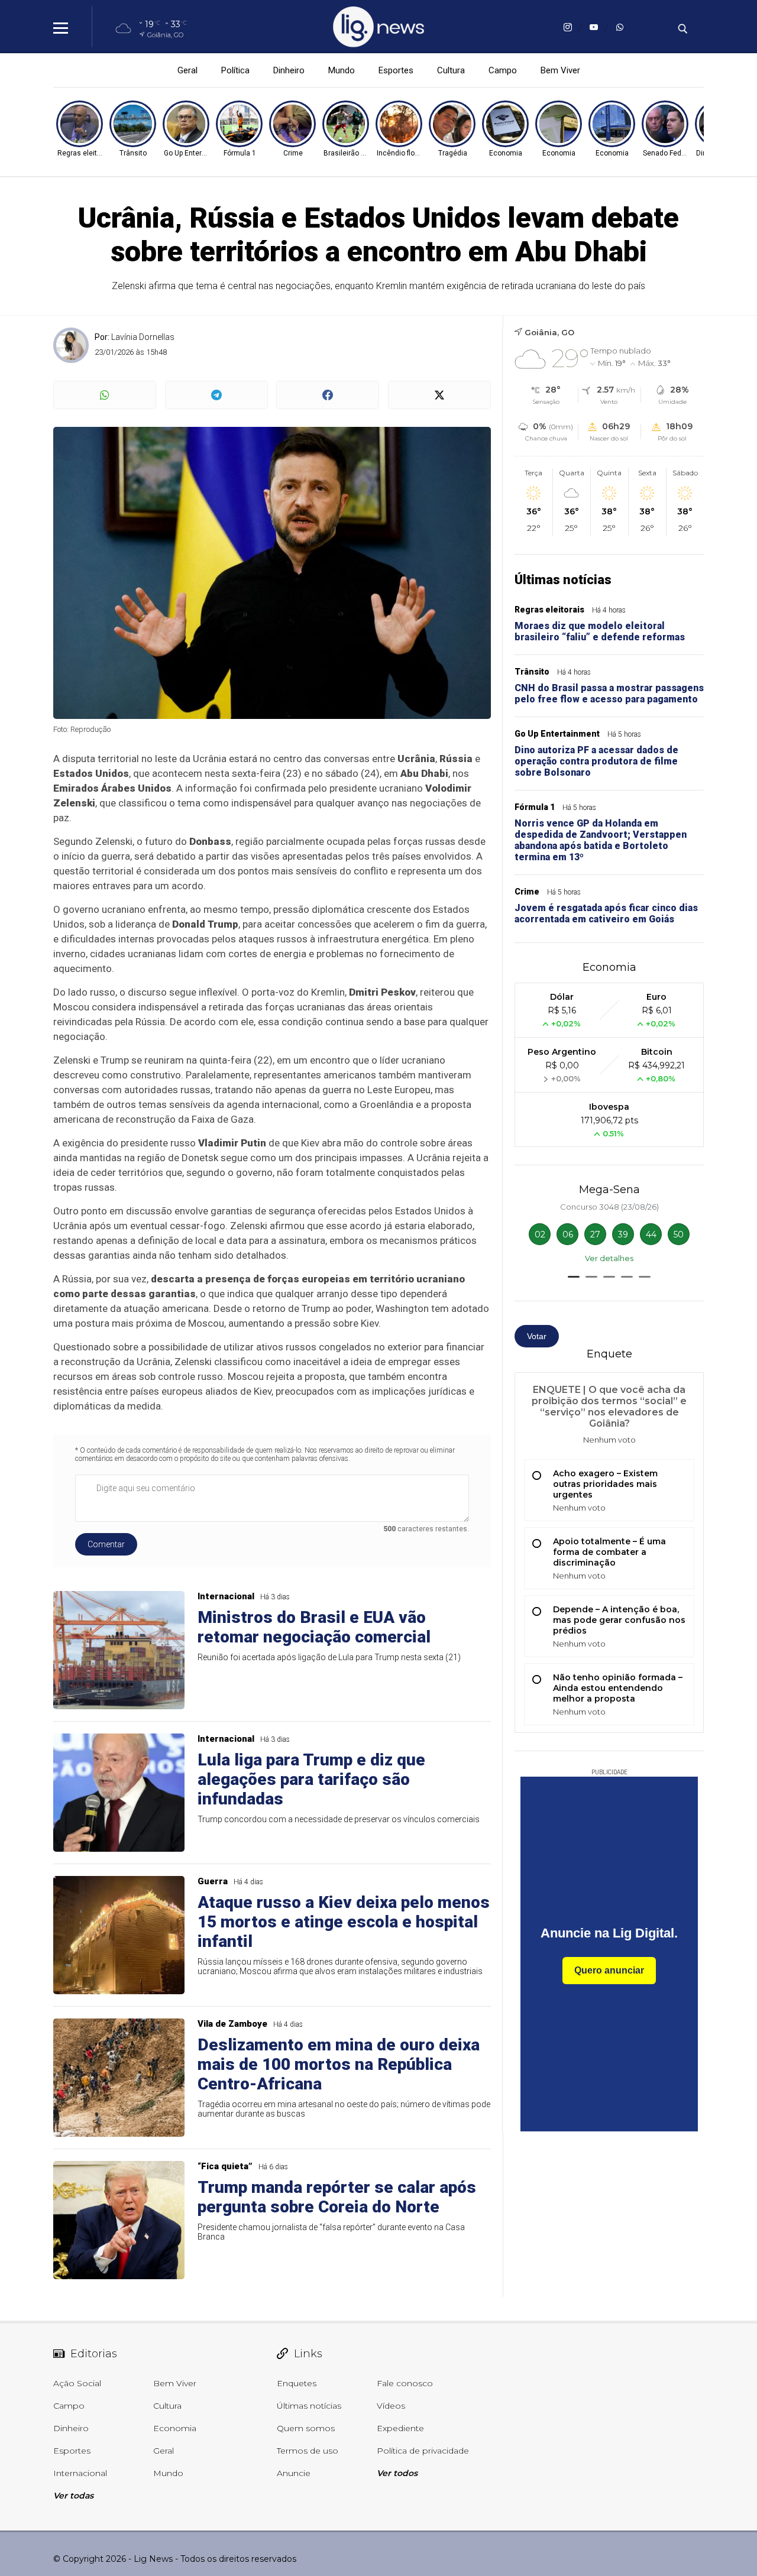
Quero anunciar (609, 1970)
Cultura (451, 70)
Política (235, 70)
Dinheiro (289, 70)
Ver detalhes (609, 1258)
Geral (187, 70)
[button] (574, 1277)
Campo (503, 70)
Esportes (396, 70)
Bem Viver (560, 70)
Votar (537, 1336)
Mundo (342, 70)
